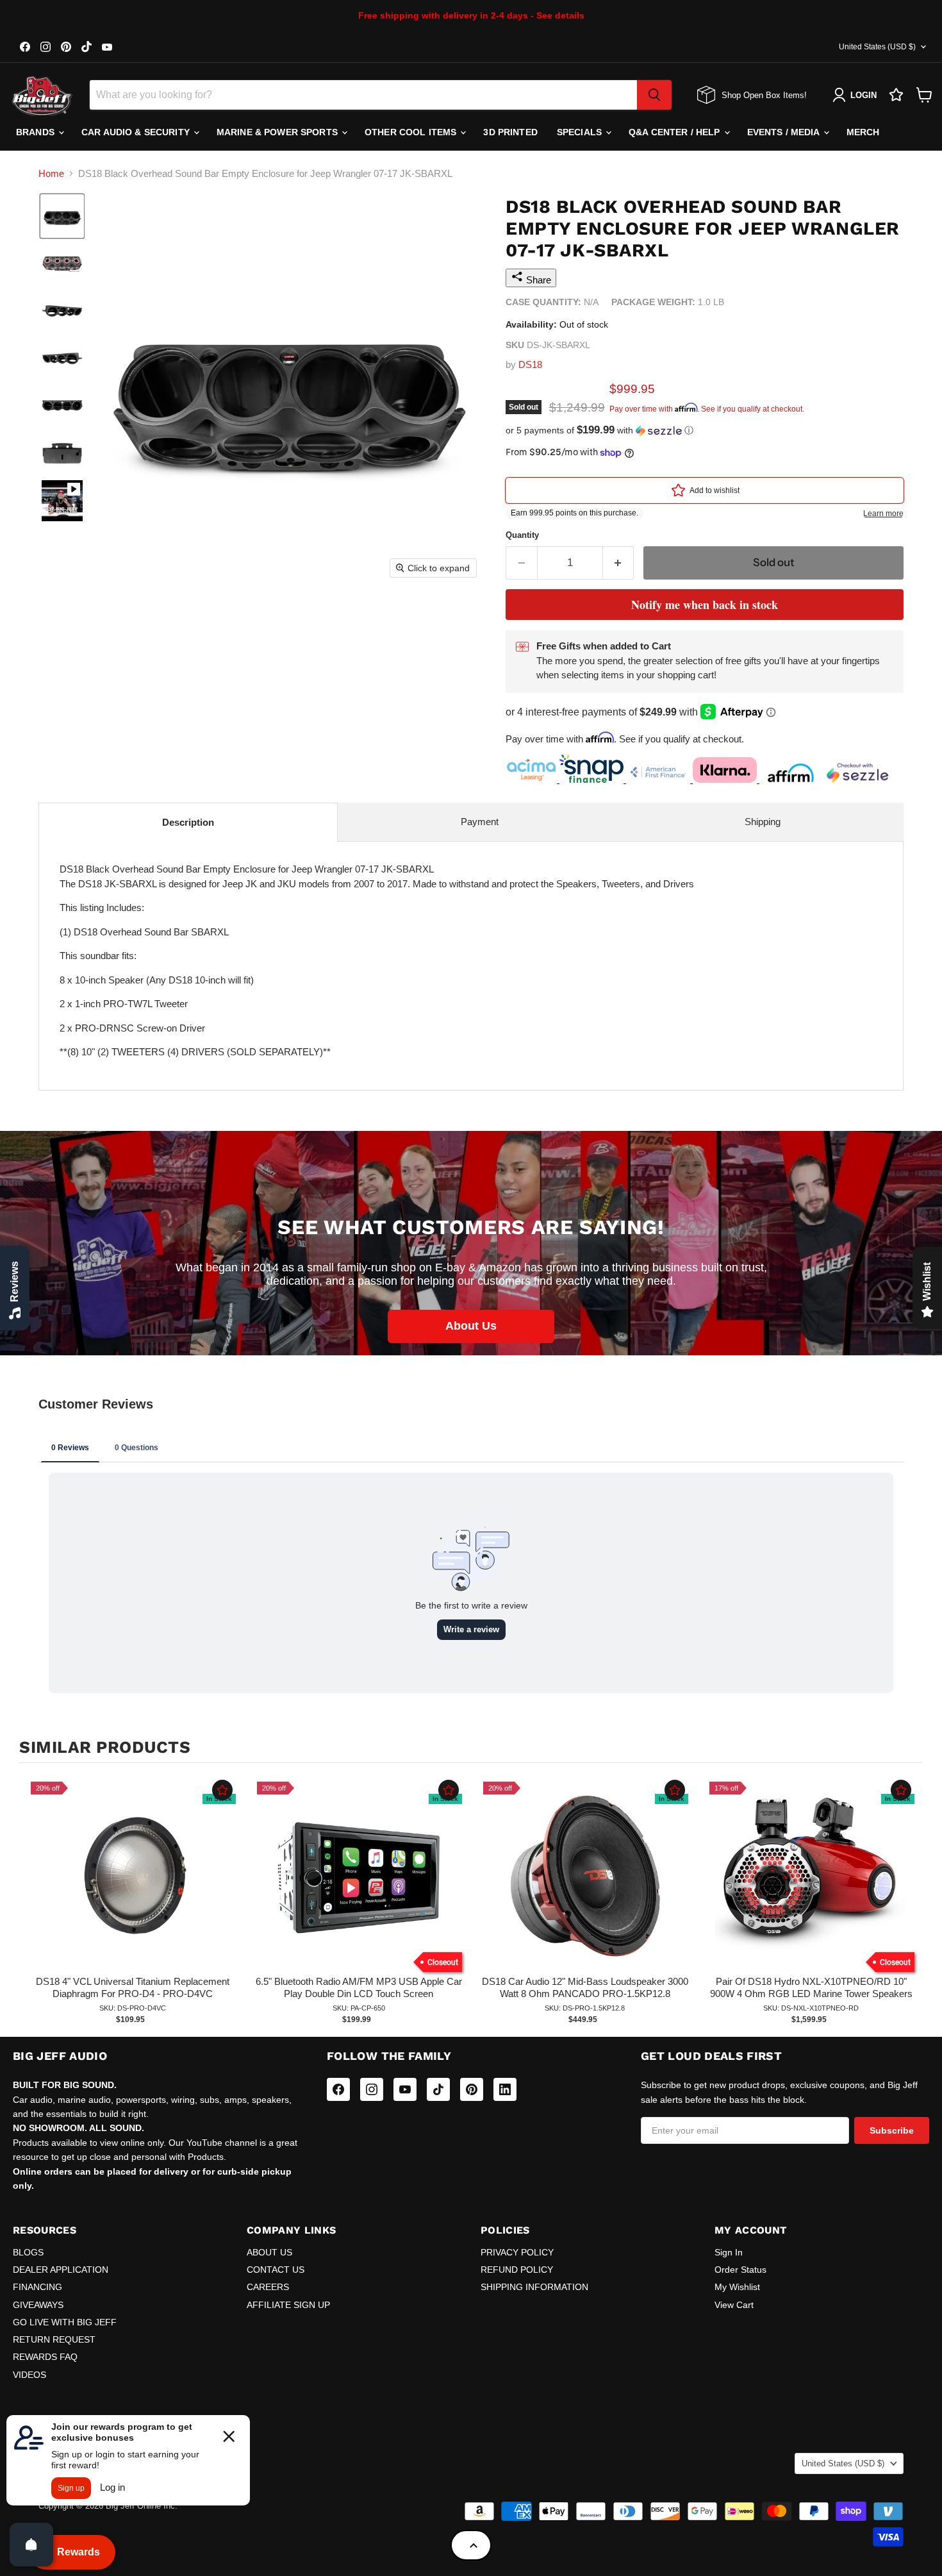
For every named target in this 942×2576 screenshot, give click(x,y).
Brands (37, 132)
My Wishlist (737, 2287)
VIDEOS (29, 2375)
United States (877, 47)
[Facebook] (338, 2089)
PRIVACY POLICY (517, 2252)
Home (51, 173)
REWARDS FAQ (45, 2357)
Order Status (740, 2270)
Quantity (522, 535)
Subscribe (892, 2130)
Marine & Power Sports (278, 132)
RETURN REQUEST (54, 2339)
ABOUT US (269, 2252)
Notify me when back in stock (705, 605)
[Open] (31, 2545)
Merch (863, 132)
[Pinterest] (472, 2089)
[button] (62, 216)
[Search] (654, 95)
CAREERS (268, 2287)
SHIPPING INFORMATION (534, 2287)
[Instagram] (372, 2089)
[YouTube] (405, 2089)
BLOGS (28, 2252)
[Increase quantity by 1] (619, 563)
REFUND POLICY (517, 2270)
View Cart (734, 2305)
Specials (581, 132)
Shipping (763, 822)
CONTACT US (276, 2270)
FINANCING (37, 2287)
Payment (480, 822)
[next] (910, 1902)
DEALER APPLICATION (61, 2270)
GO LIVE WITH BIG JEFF (65, 2322)
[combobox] (363, 95)
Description (188, 822)
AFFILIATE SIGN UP (288, 2305)
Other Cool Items (412, 132)
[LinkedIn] (505, 2089)
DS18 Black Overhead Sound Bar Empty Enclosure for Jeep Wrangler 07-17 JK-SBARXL (377, 960)
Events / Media (785, 132)
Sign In (729, 2252)
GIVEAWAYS (38, 2305)
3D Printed (510, 132)
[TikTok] (438, 2089)
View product (132, 1889)
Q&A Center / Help (676, 132)
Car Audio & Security (137, 132)
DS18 (530, 364)
